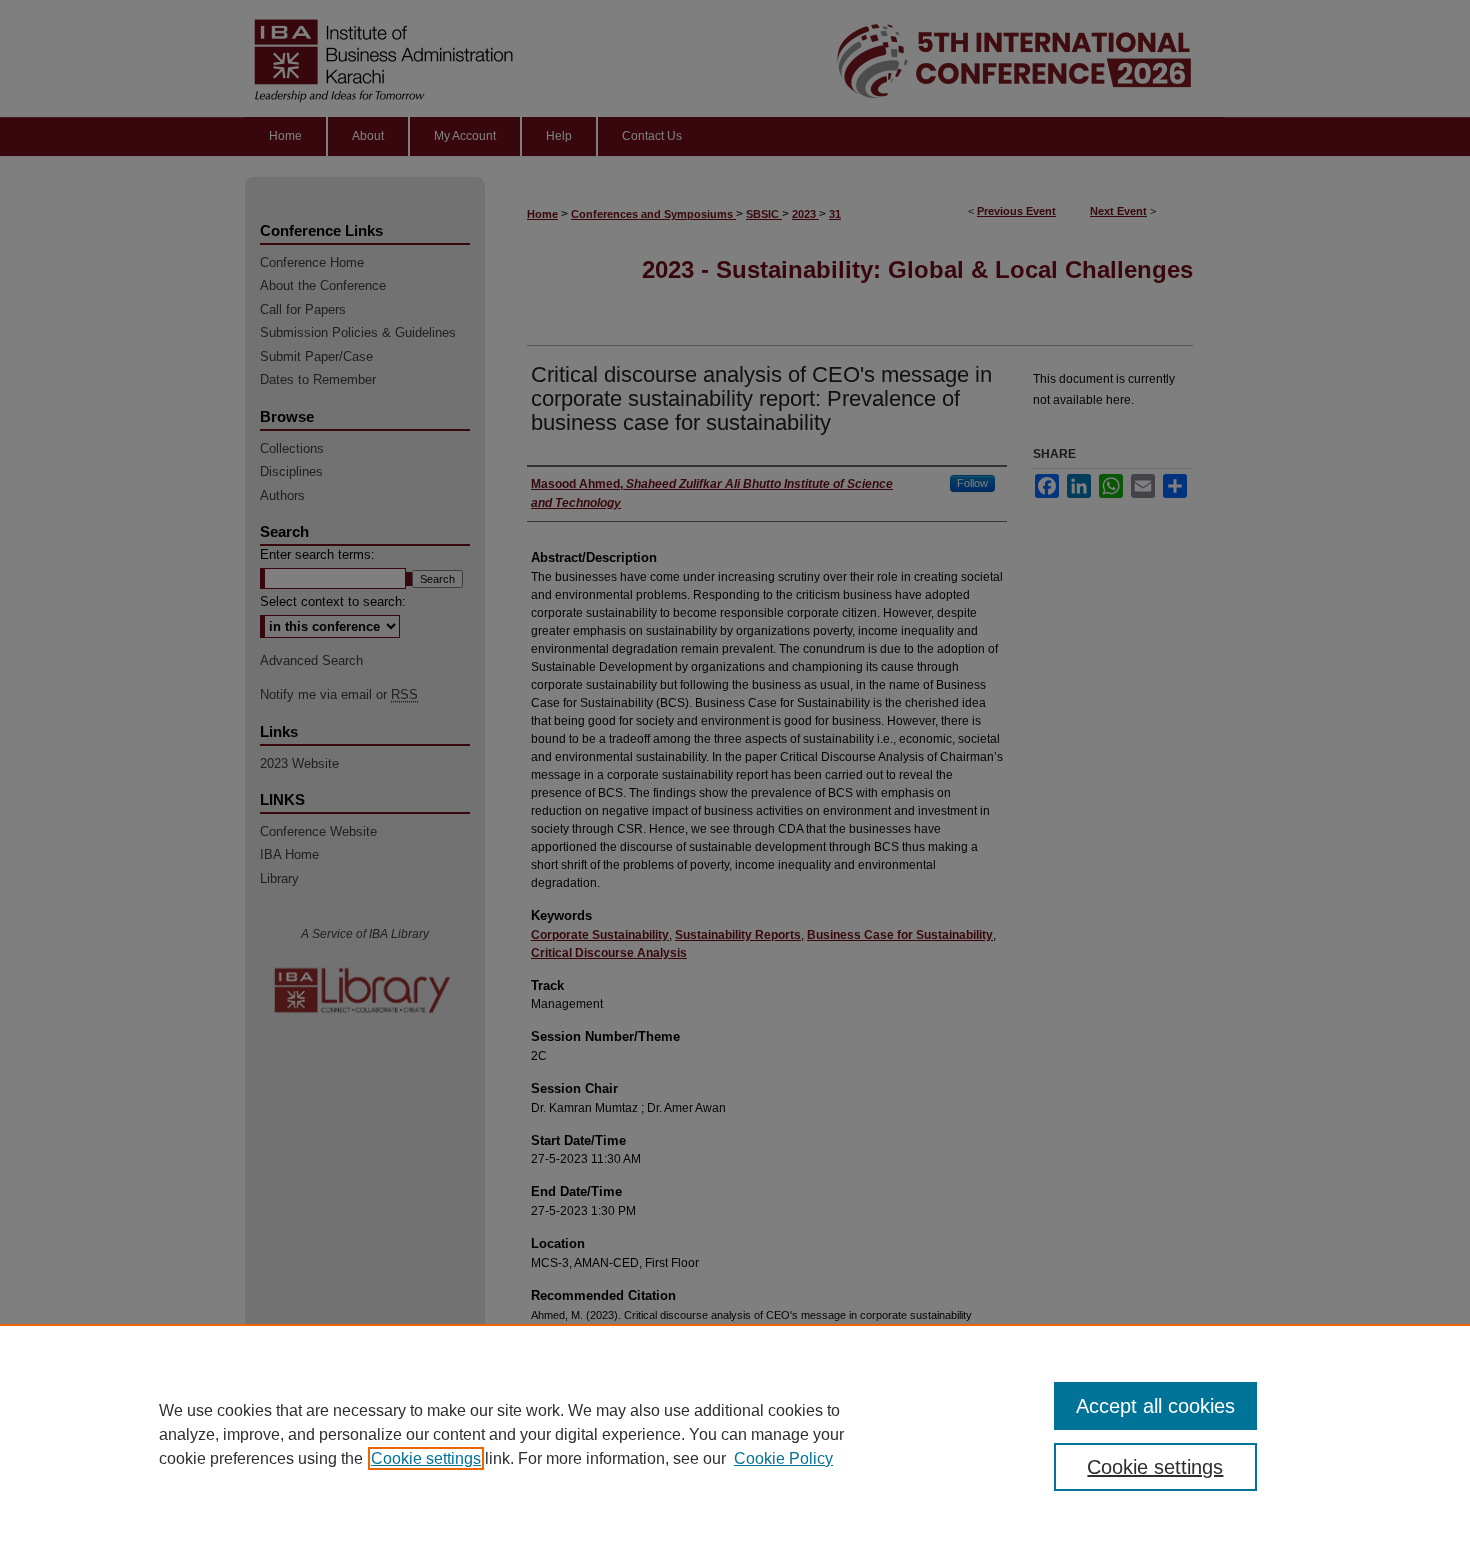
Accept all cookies (1155, 1406)
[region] (735, 1434)
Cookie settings (426, 1458)
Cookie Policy (783, 1458)
